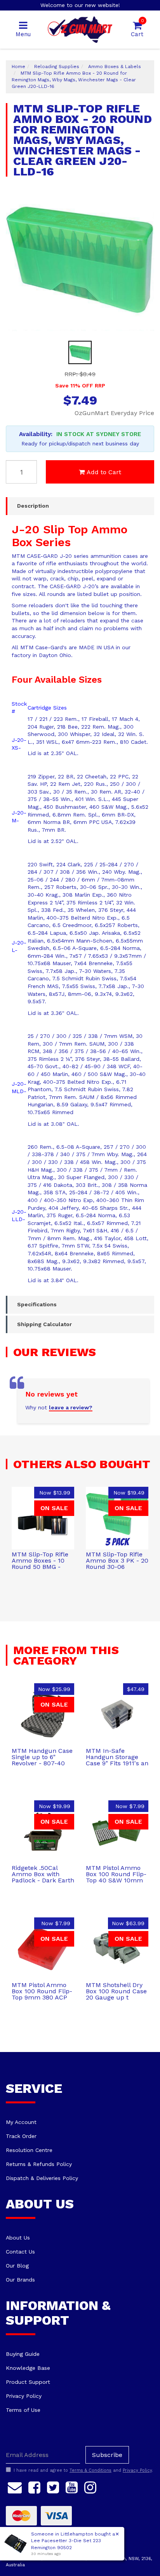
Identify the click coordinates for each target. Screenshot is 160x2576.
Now (55, 1493)
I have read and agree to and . (83, 2470)
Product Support (28, 2382)
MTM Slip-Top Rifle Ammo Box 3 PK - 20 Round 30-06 (117, 1560)
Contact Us (20, 2252)
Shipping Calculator (44, 1324)
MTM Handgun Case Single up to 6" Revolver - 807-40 (42, 1757)
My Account (21, 2122)
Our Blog (17, 2266)
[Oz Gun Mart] (80, 29)
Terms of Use (23, 2410)
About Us (18, 2238)
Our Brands (20, 2280)
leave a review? (71, 1407)
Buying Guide (23, 2354)
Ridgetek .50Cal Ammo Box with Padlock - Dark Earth (43, 1874)
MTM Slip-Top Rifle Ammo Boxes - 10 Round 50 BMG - (40, 1560)
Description (33, 506)
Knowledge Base (28, 2368)
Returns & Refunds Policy (39, 2164)
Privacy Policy (24, 2396)
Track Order (21, 2136)
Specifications (37, 1304)
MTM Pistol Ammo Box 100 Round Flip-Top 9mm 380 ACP (42, 1991)
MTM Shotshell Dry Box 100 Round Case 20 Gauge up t (116, 1991)
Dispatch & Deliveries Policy (42, 2178)
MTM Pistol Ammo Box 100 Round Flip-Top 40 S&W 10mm (116, 1874)
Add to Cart (104, 472)
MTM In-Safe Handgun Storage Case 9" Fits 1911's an (117, 1757)
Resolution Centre (29, 2150)
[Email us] (15, 2486)
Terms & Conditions (90, 2470)
